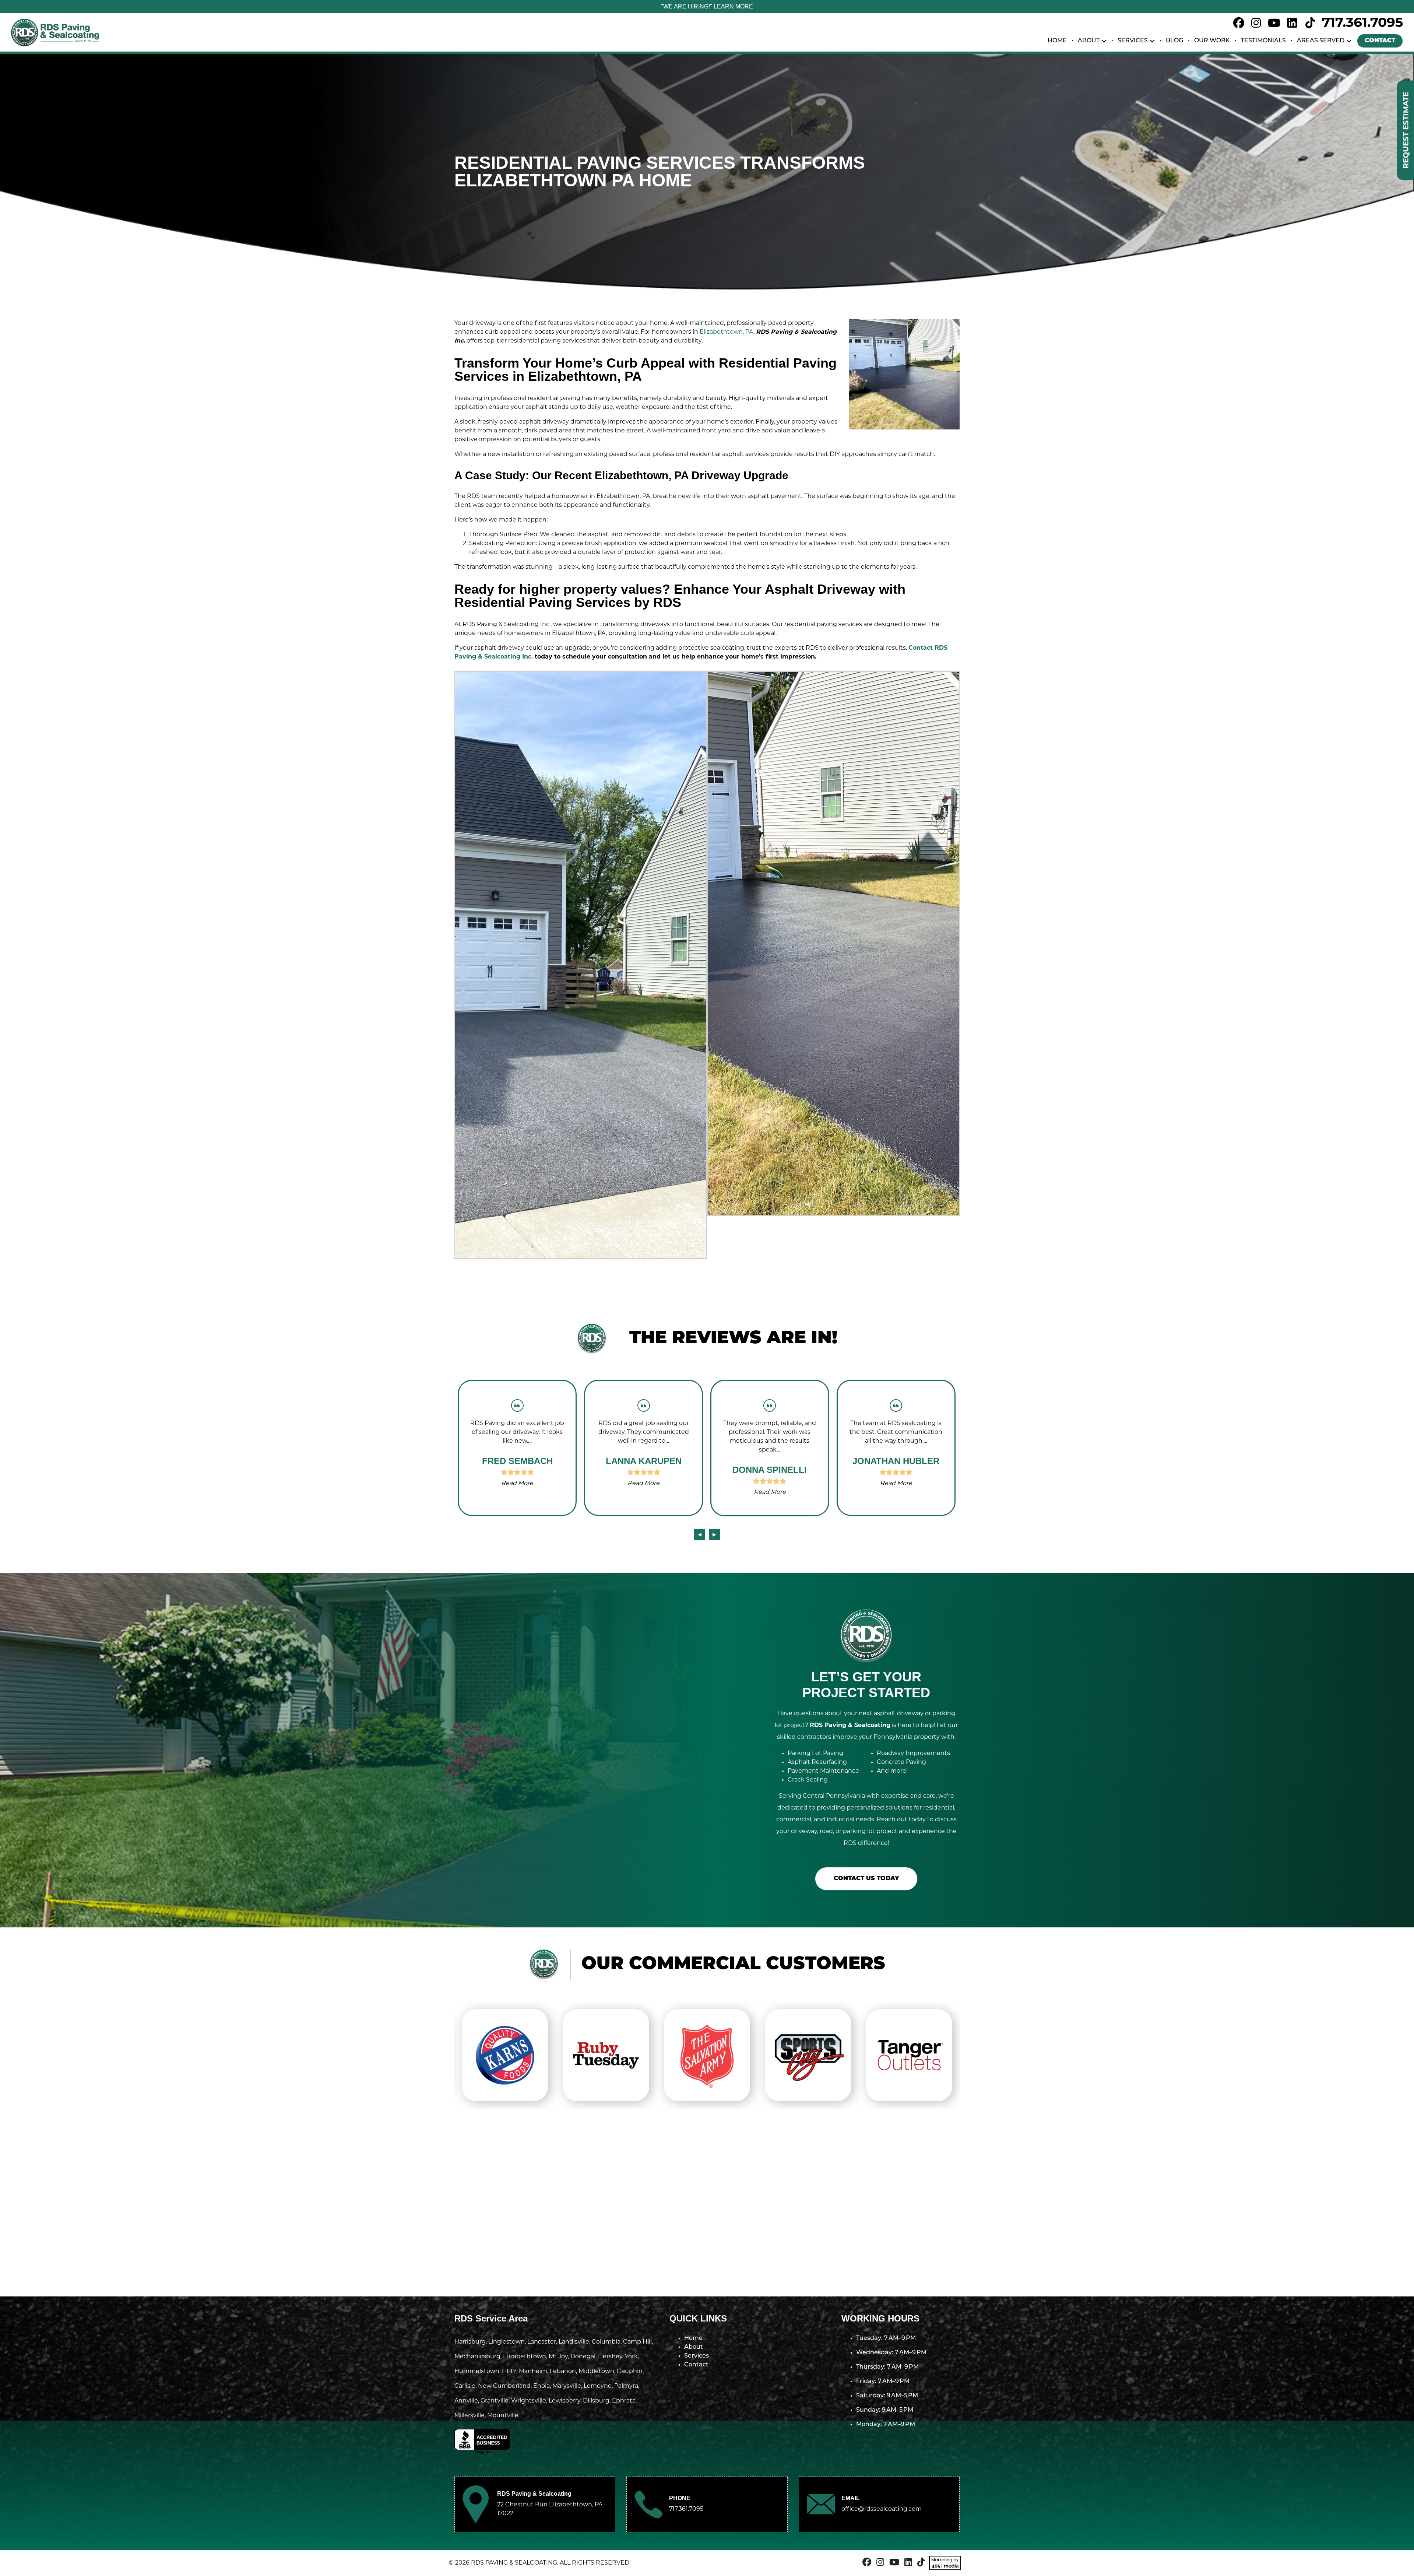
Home (1057, 41)
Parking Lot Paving (815, 1754)
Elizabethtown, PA (727, 332)
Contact (1380, 41)
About (1089, 41)
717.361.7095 (1362, 24)
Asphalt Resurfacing (817, 1762)
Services (1133, 41)
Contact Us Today (866, 1879)
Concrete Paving (901, 1762)
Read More (517, 1484)
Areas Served (1321, 41)
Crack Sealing (808, 1780)
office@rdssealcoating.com (882, 2509)
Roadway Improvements (913, 1754)
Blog (1174, 41)
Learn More (733, 6)
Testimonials (1263, 41)
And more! (892, 1771)
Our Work (1212, 41)
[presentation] (700, 1535)
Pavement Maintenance (823, 1771)
